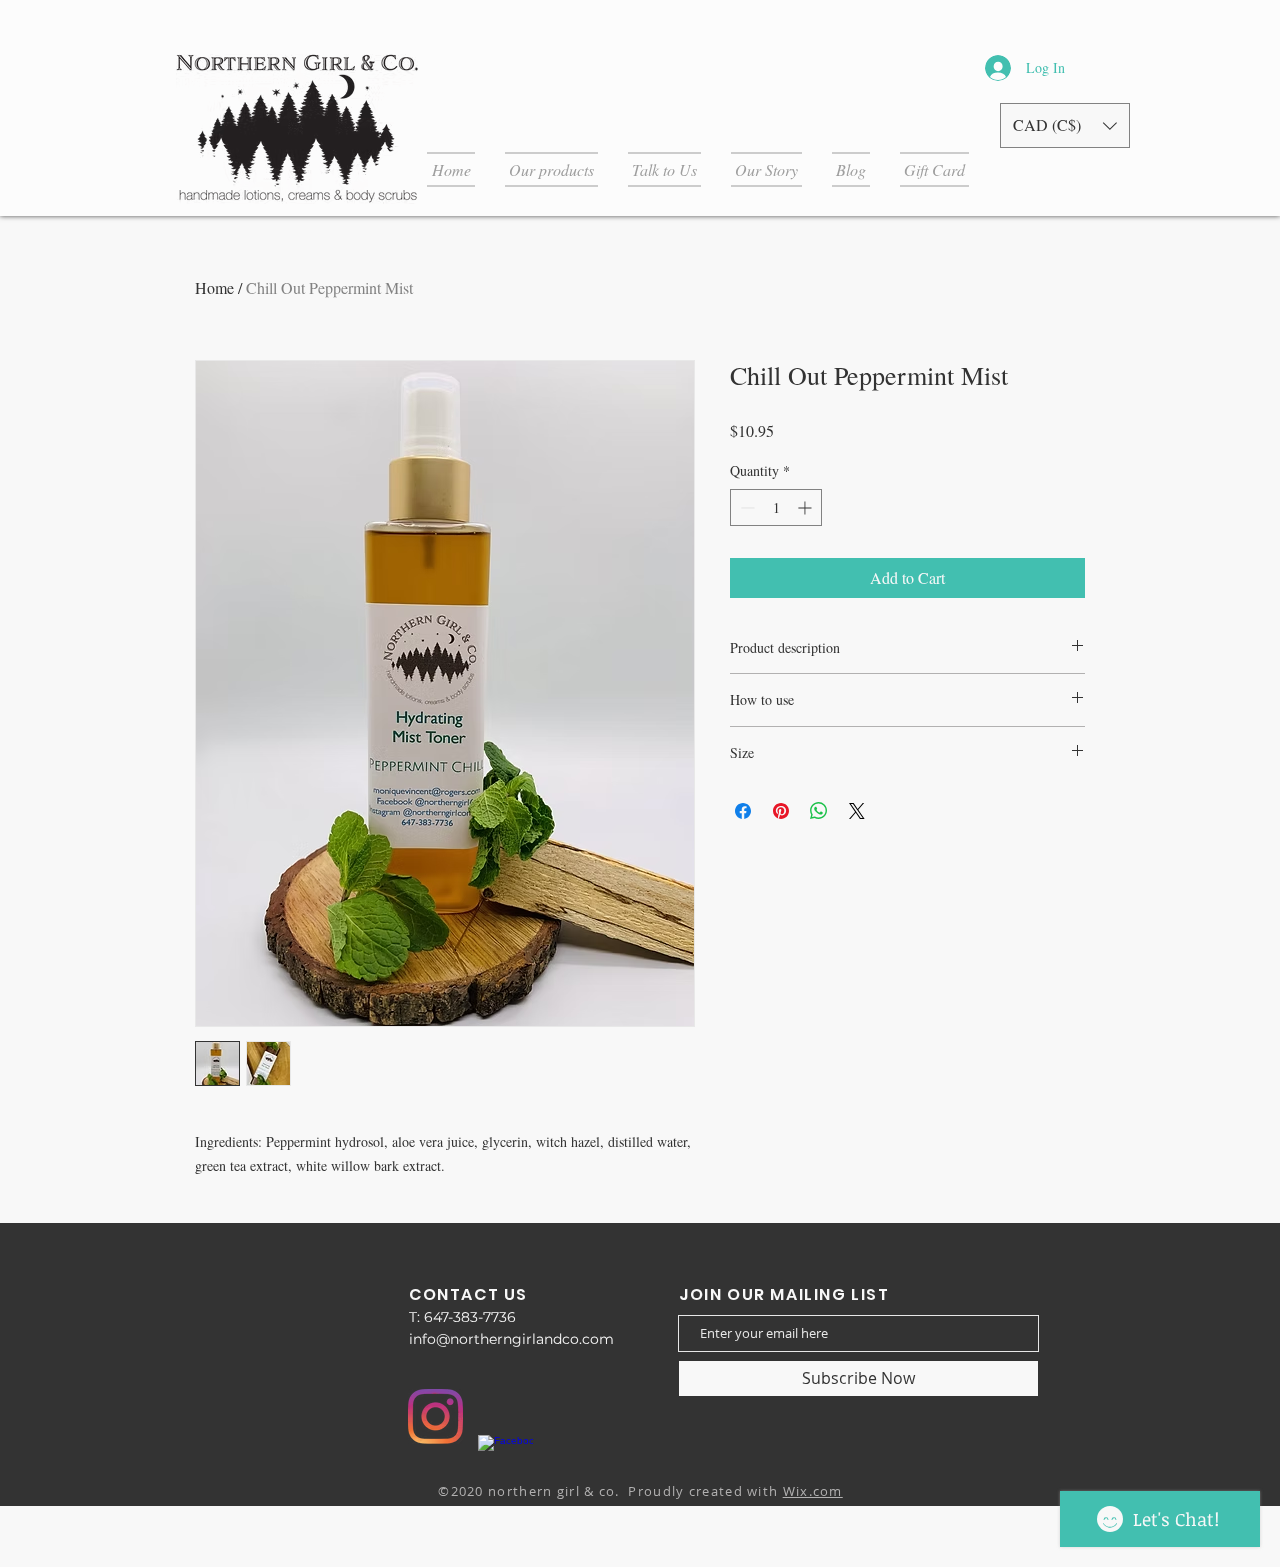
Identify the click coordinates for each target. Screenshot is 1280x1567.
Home (214, 287)
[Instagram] (435, 1416)
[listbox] (1065, 125)
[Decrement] (745, 507)
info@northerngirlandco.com (511, 1339)
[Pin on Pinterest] (781, 811)
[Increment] (806, 507)
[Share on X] (857, 811)
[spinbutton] (776, 507)
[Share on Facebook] (743, 811)
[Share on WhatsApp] (819, 811)
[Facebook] (505, 1462)
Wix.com (813, 1491)
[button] (1065, 125)
